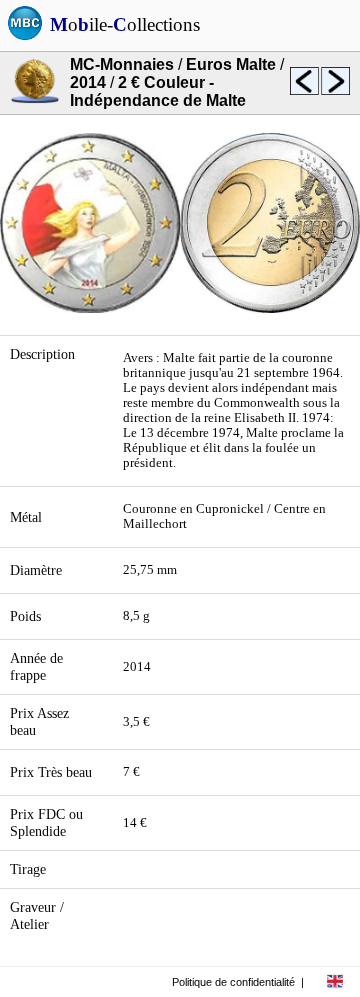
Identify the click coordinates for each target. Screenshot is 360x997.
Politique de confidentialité (233, 982)
